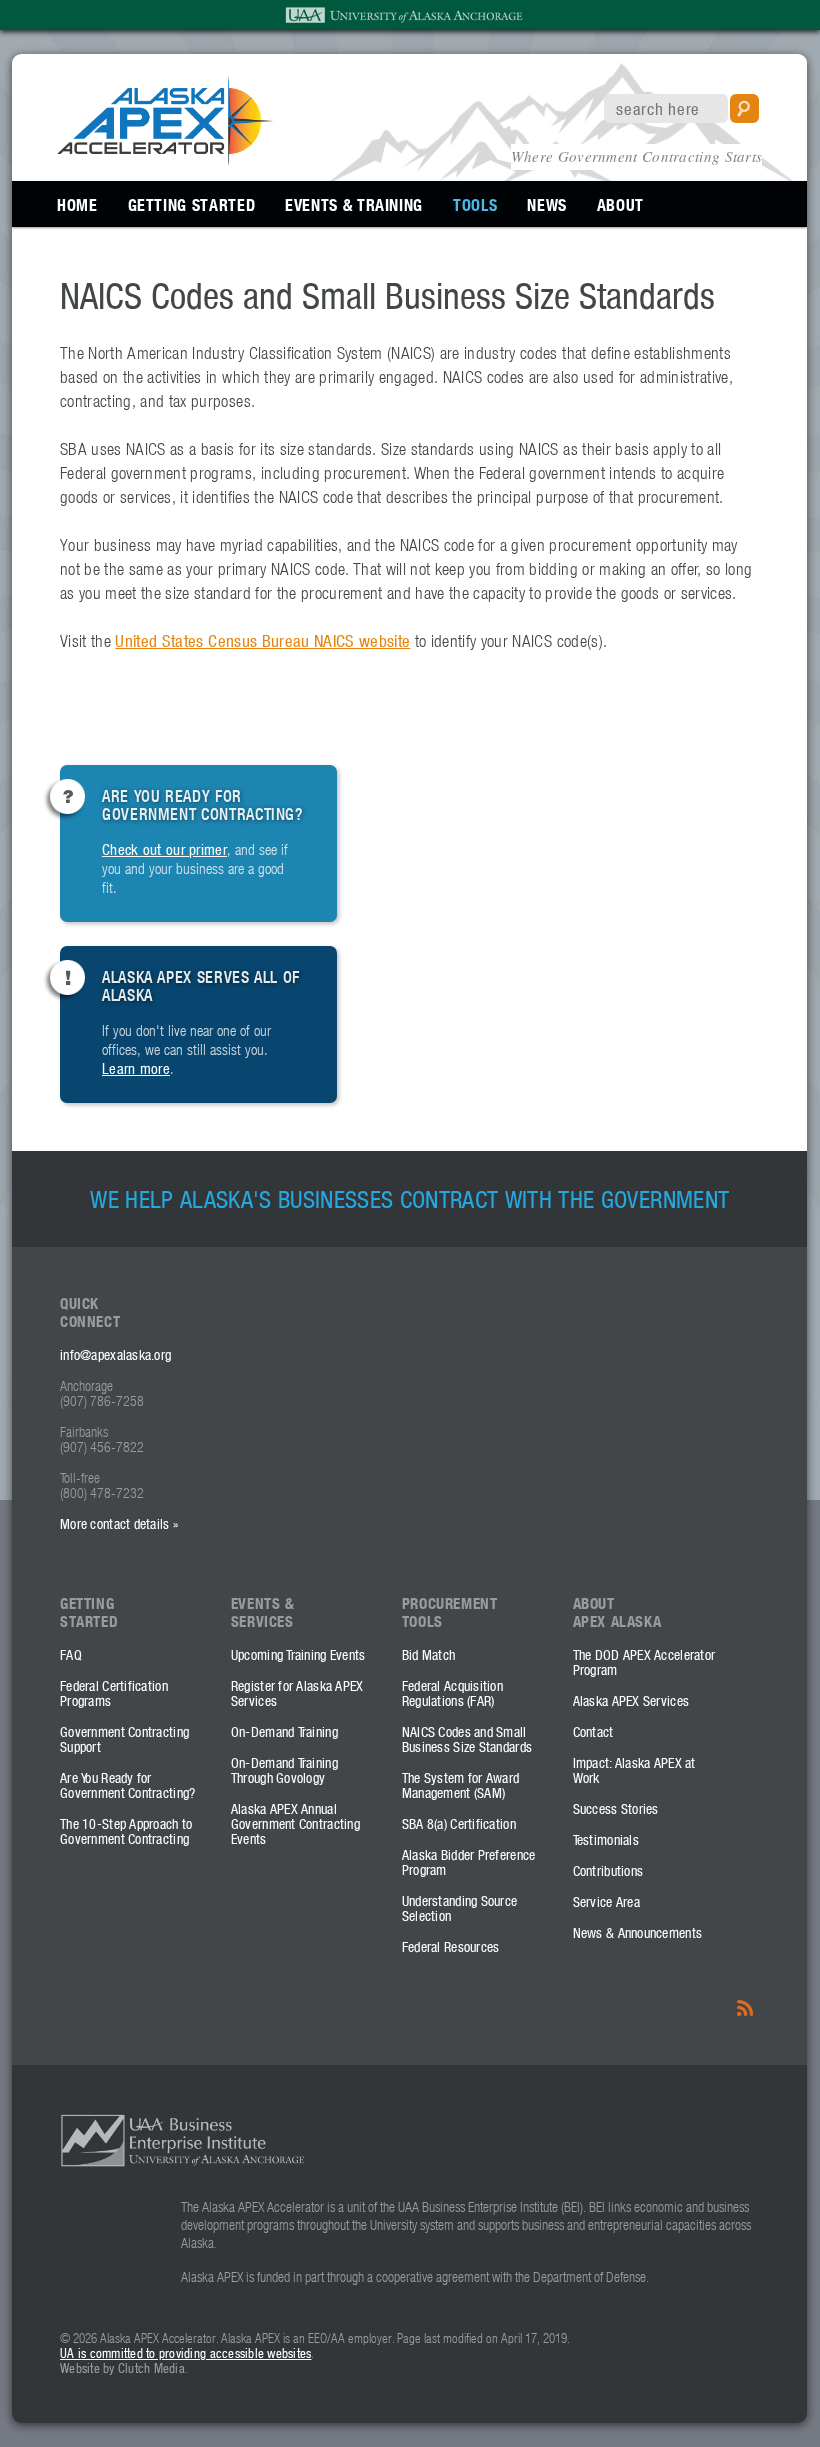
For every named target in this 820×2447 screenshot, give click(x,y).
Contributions (608, 1870)
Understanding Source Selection (460, 1908)
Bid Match (429, 1654)
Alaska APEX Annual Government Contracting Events (295, 1823)
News (547, 204)
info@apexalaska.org (115, 1354)
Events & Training (354, 204)
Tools (475, 204)
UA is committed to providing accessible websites (185, 2352)
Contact (593, 1731)
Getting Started (192, 204)
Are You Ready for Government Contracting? (127, 1785)
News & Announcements (638, 1932)
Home (77, 204)
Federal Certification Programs (114, 1693)
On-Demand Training (284, 1731)
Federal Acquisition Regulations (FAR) (452, 1693)
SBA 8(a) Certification (459, 1823)
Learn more (136, 1068)
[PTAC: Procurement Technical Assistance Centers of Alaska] (165, 153)
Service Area (606, 1901)
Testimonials (606, 1839)
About (620, 204)
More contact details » (119, 1523)
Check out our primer (164, 849)
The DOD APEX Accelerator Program (644, 1662)
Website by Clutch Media (122, 2367)
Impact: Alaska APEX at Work (634, 1770)
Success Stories (616, 1808)
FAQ (71, 1654)
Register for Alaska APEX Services (297, 1693)
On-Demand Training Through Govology (284, 1770)
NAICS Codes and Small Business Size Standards (467, 1739)
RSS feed (747, 2006)
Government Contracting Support (124, 1739)
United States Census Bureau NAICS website (262, 641)
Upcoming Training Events (298, 1654)
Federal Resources (451, 1946)
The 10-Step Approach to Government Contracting (126, 1831)
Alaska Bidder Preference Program (469, 1862)
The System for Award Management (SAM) (461, 1785)
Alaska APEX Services (631, 1700)
